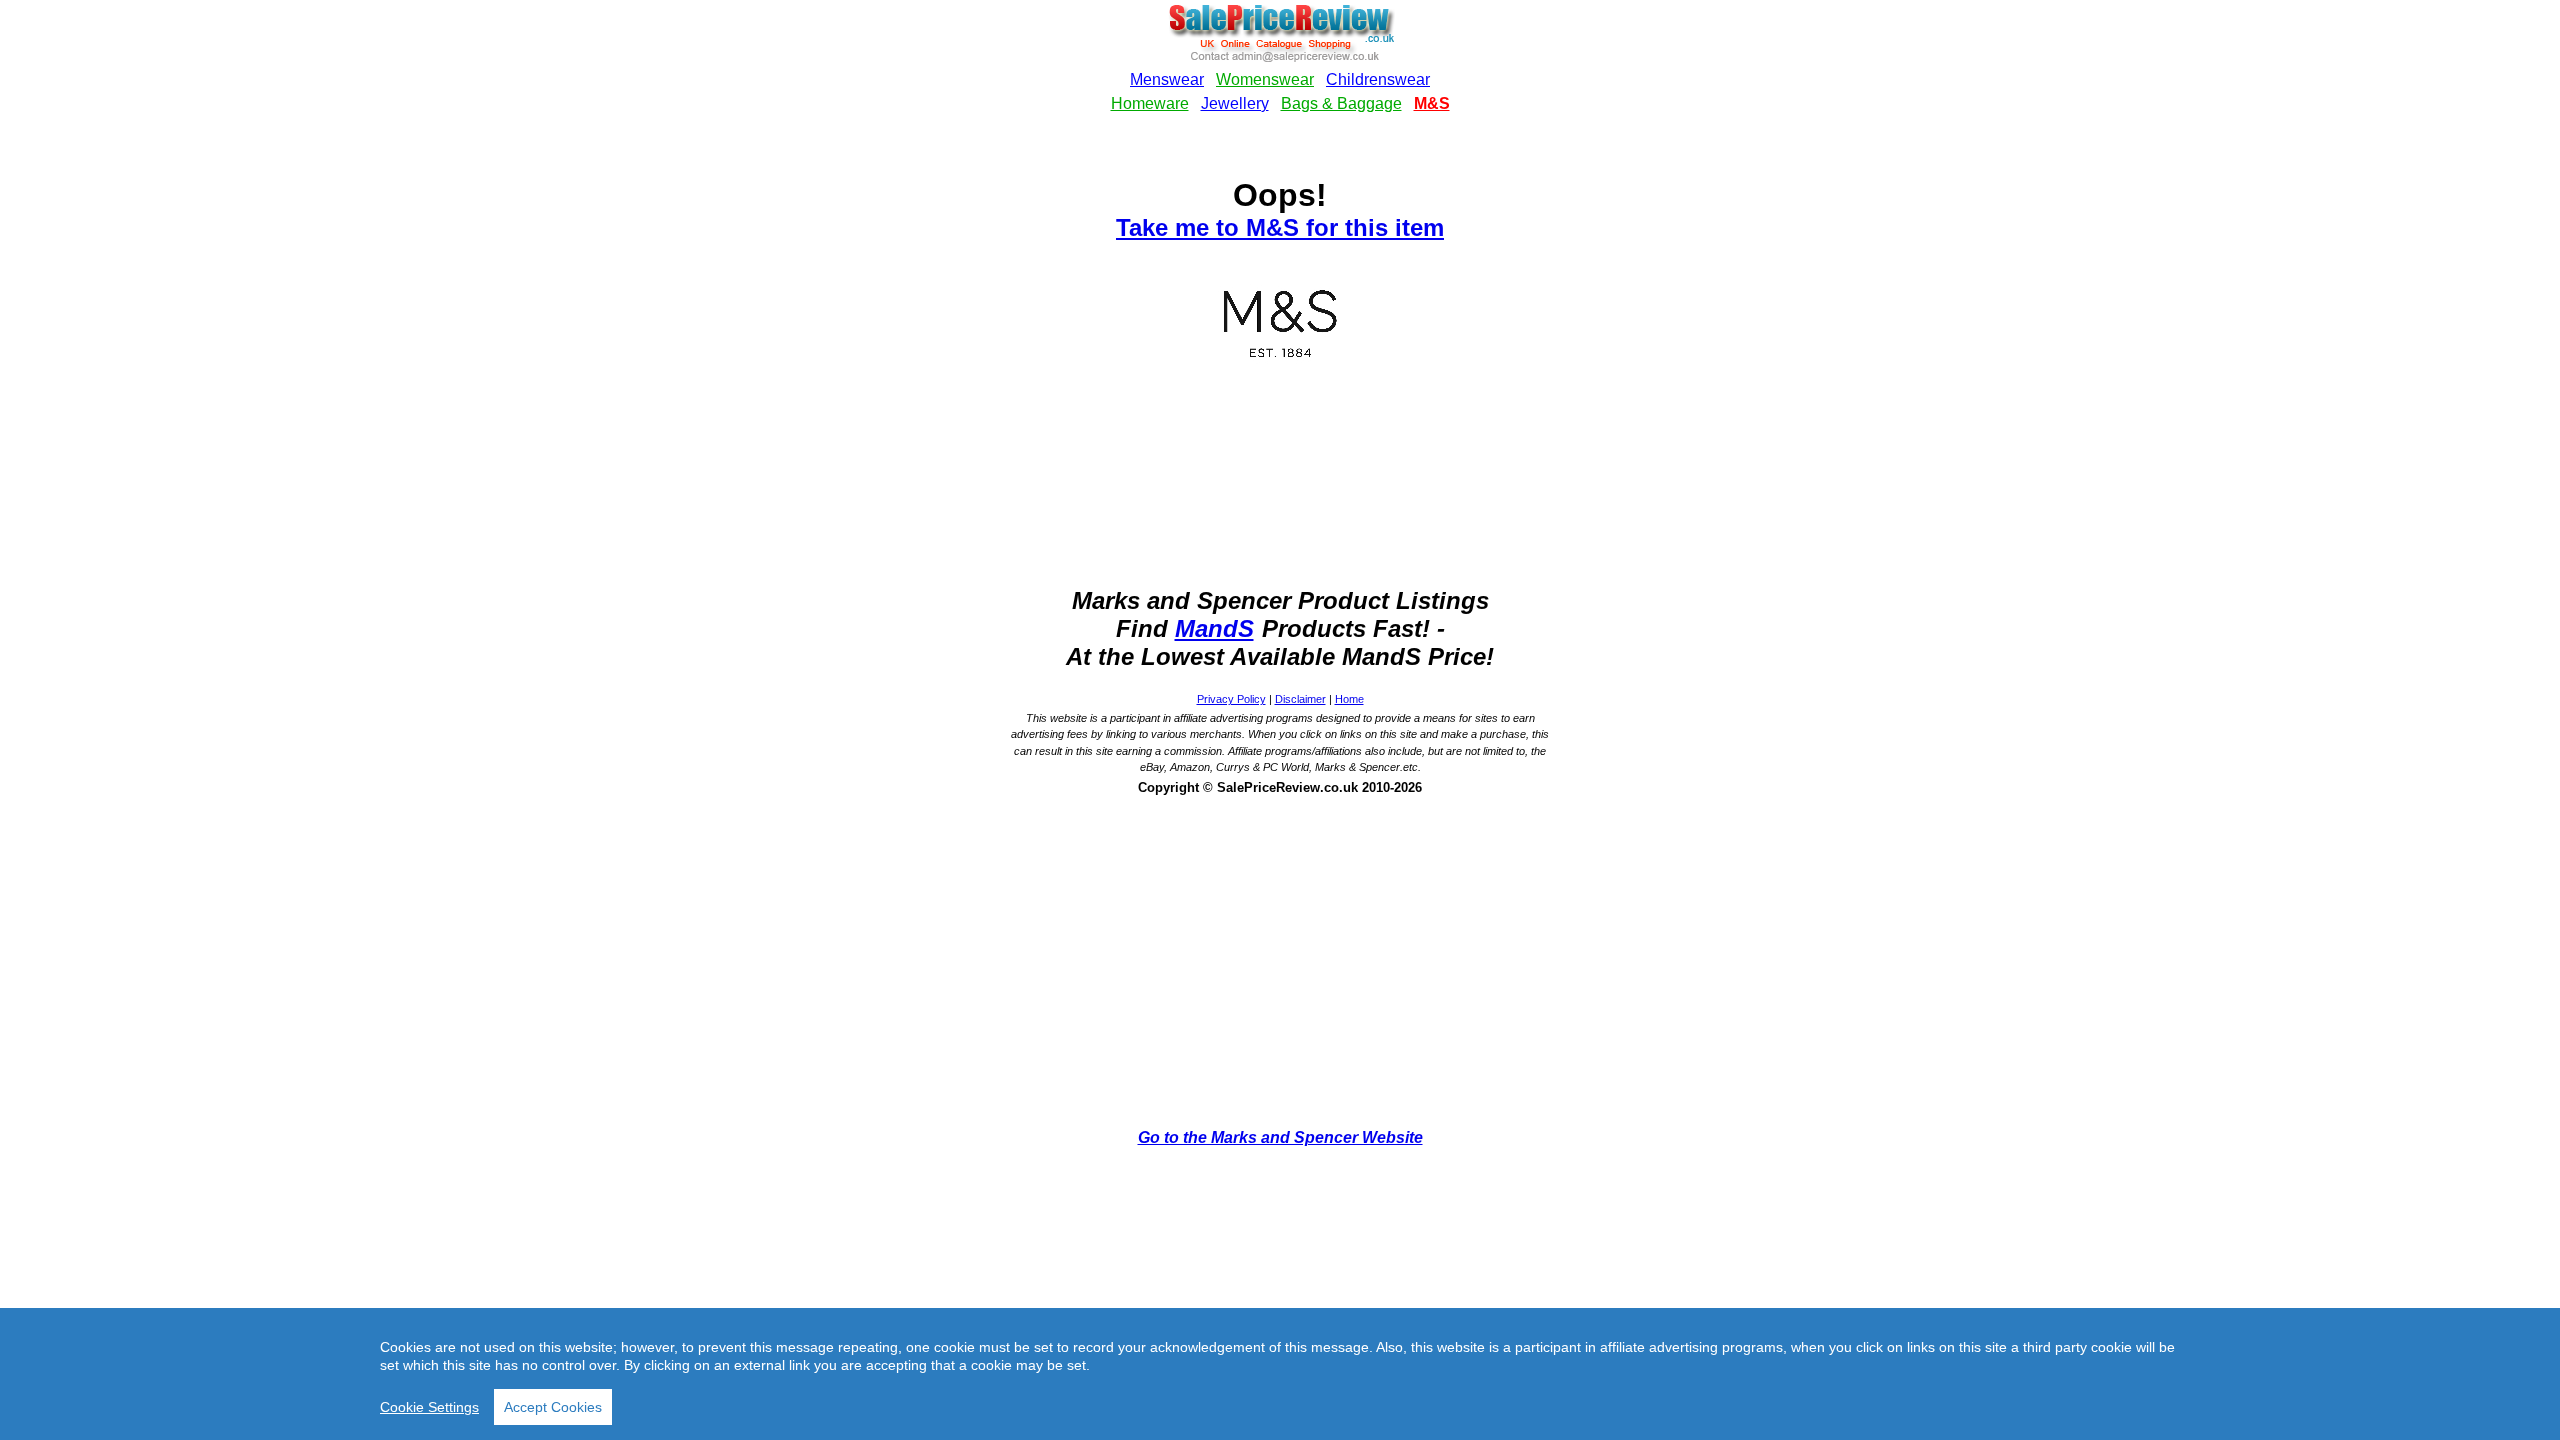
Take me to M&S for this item (1280, 227)
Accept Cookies (553, 1407)
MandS (1214, 628)
